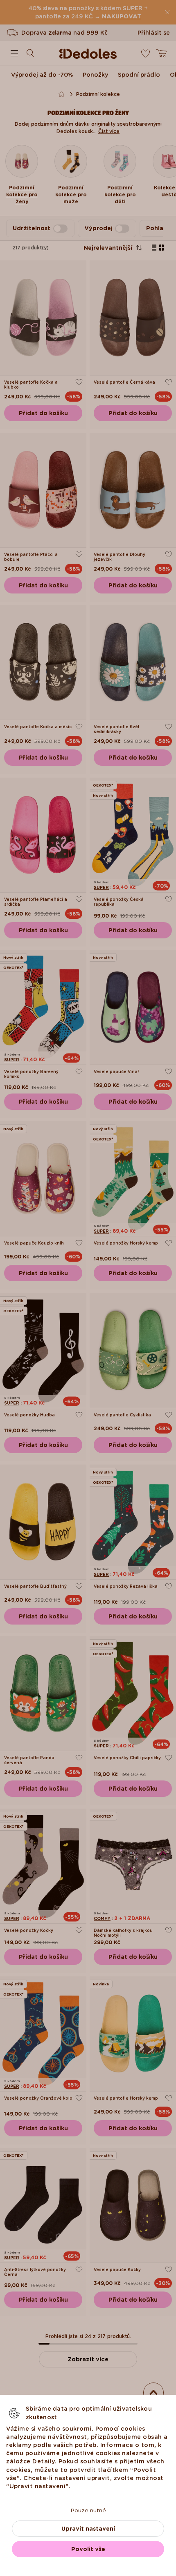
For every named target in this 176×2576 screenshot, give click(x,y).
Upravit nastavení (88, 2529)
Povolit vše (88, 2549)
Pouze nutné (88, 2510)
